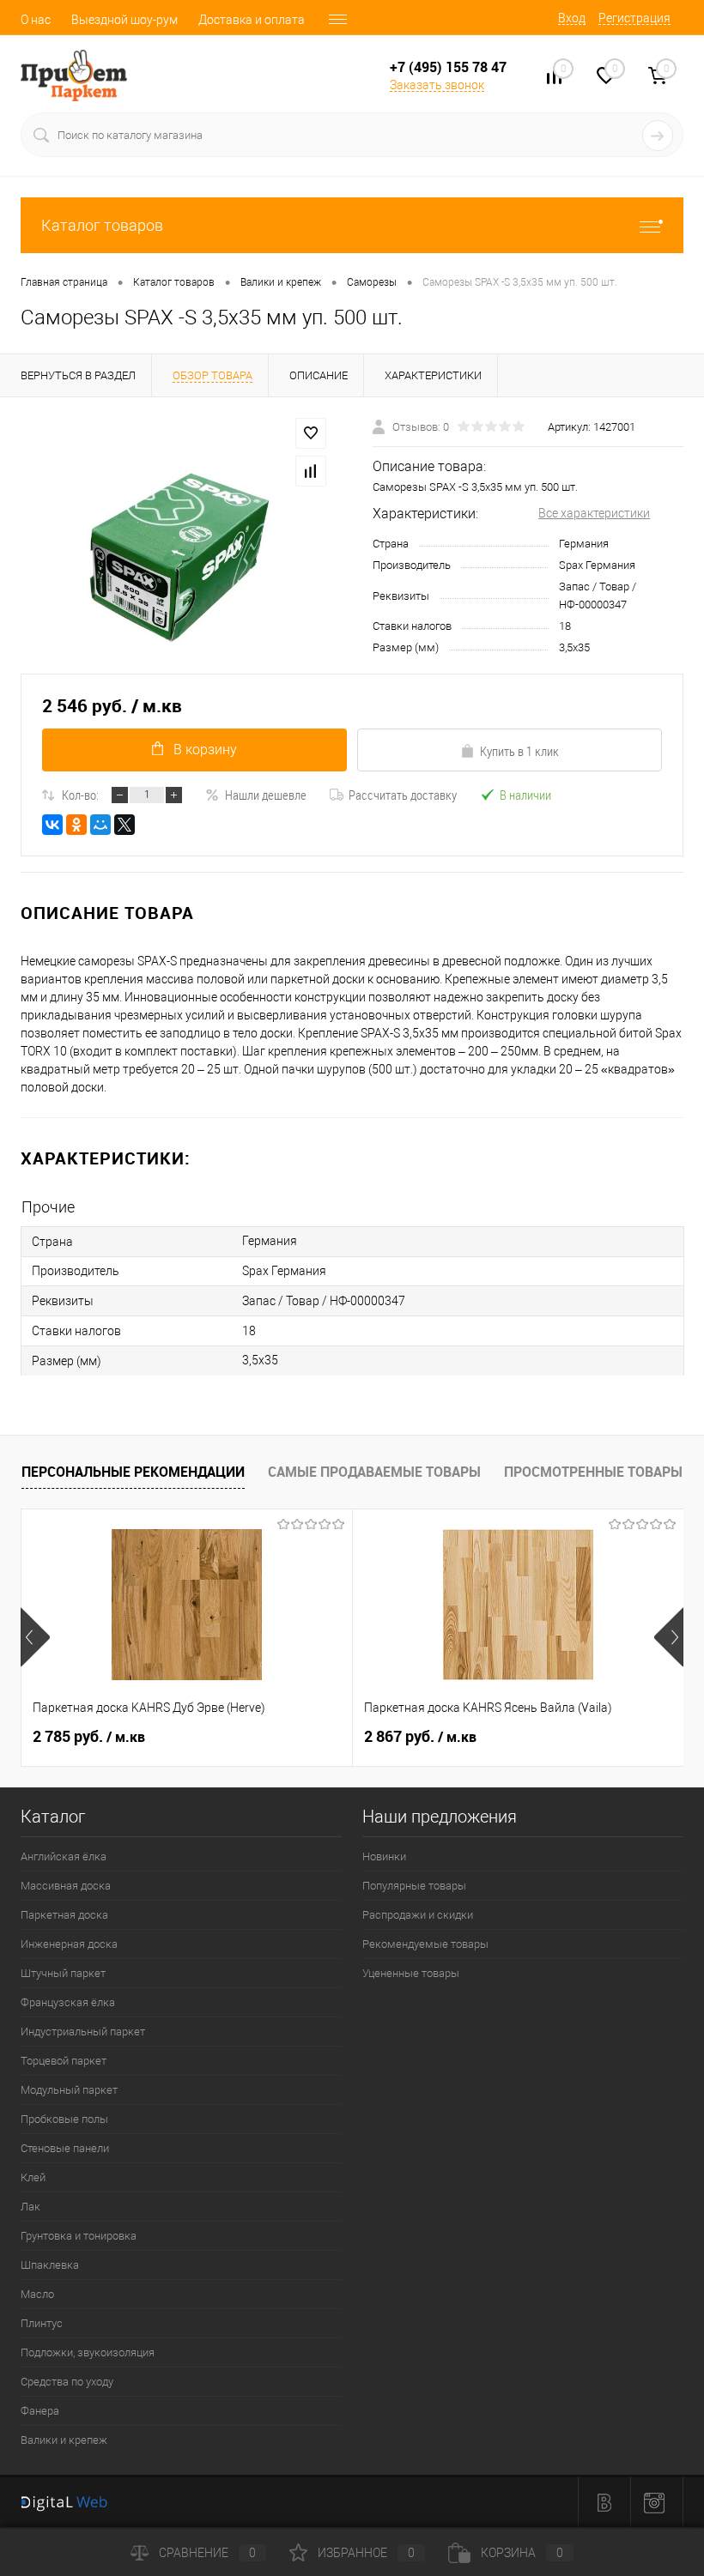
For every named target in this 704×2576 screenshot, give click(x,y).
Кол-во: (80, 795)
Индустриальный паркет (83, 2032)
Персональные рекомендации (133, 1472)
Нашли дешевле (266, 795)
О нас (36, 20)
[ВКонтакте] (52, 825)
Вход (572, 18)
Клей (33, 2177)
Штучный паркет (63, 1973)
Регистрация (634, 18)
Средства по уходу (67, 2382)
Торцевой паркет (64, 2061)
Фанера (40, 2411)
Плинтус (42, 2323)
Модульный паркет (69, 2090)
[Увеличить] (176, 556)
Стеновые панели (65, 2148)
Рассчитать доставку (403, 795)
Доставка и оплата (252, 20)
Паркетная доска (64, 1915)
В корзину (205, 750)
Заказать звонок (437, 85)
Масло (37, 2294)
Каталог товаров (102, 225)
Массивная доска (66, 1886)
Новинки (384, 1856)
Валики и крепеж (64, 2440)
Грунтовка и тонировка (79, 2236)
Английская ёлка (64, 1856)
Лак (30, 2207)
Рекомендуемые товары (425, 1944)
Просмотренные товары (593, 1472)
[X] (124, 825)
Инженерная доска (69, 1944)
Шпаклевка (50, 2265)
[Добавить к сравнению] (311, 471)
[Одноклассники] (76, 825)
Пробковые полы (64, 2119)
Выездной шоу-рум (124, 20)
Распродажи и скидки (418, 1915)
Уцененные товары (411, 1973)
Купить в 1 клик (519, 751)
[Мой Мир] (100, 825)
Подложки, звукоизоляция (88, 2352)
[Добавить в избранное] (311, 433)
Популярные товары (414, 1886)
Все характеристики (594, 513)
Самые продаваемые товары (374, 1472)
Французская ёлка (68, 2002)
